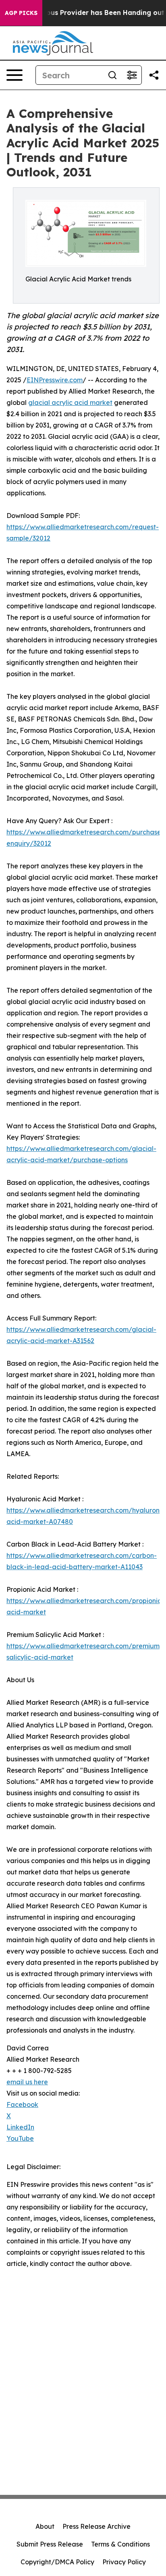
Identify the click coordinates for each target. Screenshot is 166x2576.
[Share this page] (154, 75)
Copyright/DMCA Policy (57, 2562)
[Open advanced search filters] (132, 75)
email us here (27, 2082)
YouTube (20, 2138)
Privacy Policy (124, 2562)
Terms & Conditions (120, 2544)
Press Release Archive (96, 2526)
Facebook (22, 2104)
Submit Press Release (50, 2544)
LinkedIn (20, 2127)
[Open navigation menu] (15, 75)
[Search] (112, 75)
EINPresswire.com (55, 380)
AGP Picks (21, 13)
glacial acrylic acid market (70, 402)
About (45, 2526)
